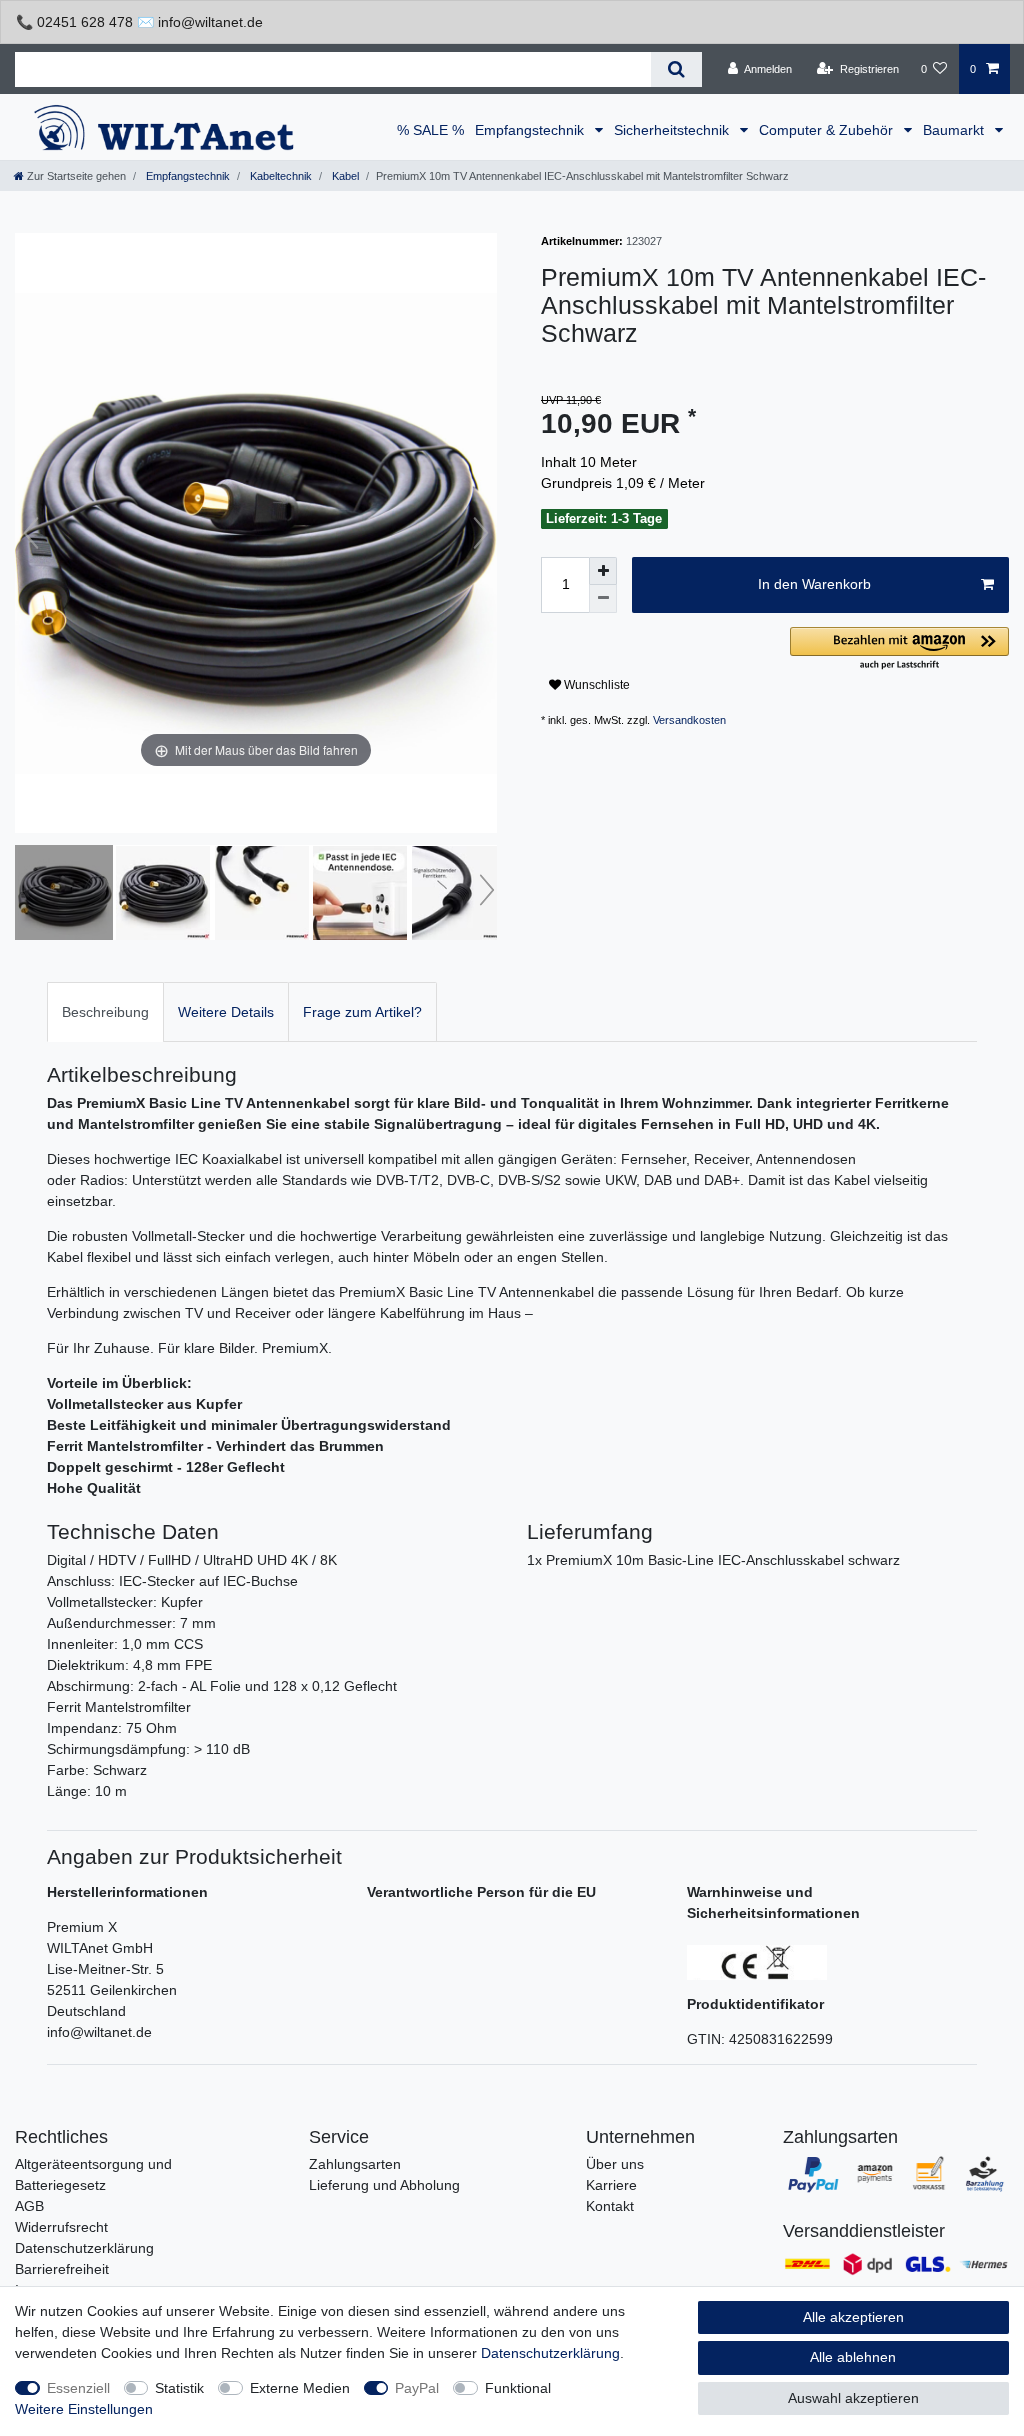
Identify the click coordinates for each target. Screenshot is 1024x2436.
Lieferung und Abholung (384, 2185)
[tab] (105, 1011)
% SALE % (430, 130)
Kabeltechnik (279, 176)
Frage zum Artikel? (362, 1012)
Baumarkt (955, 130)
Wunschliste (595, 685)
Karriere (611, 2185)
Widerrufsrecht (61, 2227)
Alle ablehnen (853, 2357)
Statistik (179, 2388)
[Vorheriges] (31, 533)
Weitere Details (226, 1012)
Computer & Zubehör (828, 130)
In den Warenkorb (814, 584)
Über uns (615, 2164)
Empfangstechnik (531, 130)
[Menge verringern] (603, 599)
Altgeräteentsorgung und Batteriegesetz (93, 2174)
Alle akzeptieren (853, 2317)
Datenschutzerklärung (84, 2248)
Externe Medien (300, 2388)
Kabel (344, 176)
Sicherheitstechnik (673, 130)
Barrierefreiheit (62, 2269)
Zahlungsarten (355, 2164)
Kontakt (610, 2206)
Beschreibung (105, 1012)
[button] (899, 649)
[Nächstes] (481, 533)
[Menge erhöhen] (603, 571)
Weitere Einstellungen (84, 2409)
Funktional (518, 2388)
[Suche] (676, 69)
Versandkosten (689, 720)
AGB (29, 2206)
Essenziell (78, 2388)
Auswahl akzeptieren (853, 2398)
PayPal (417, 2388)
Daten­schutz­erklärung (550, 2353)
